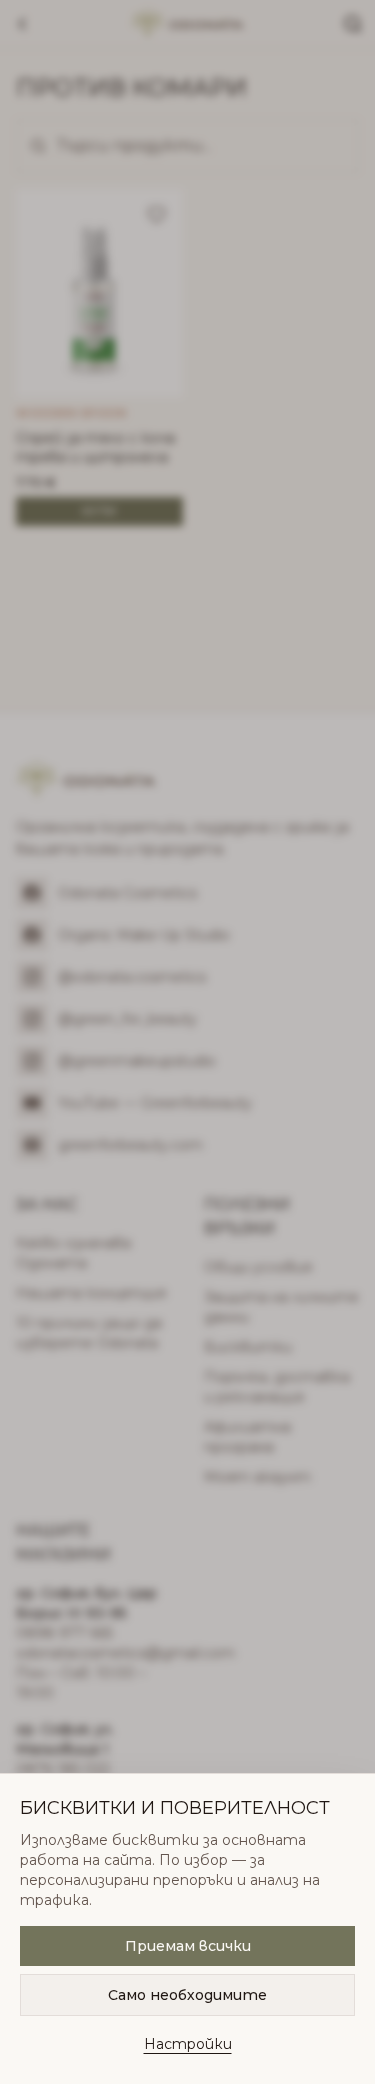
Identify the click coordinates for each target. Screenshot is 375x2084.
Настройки (188, 2044)
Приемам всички (188, 1946)
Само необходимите (187, 1995)
